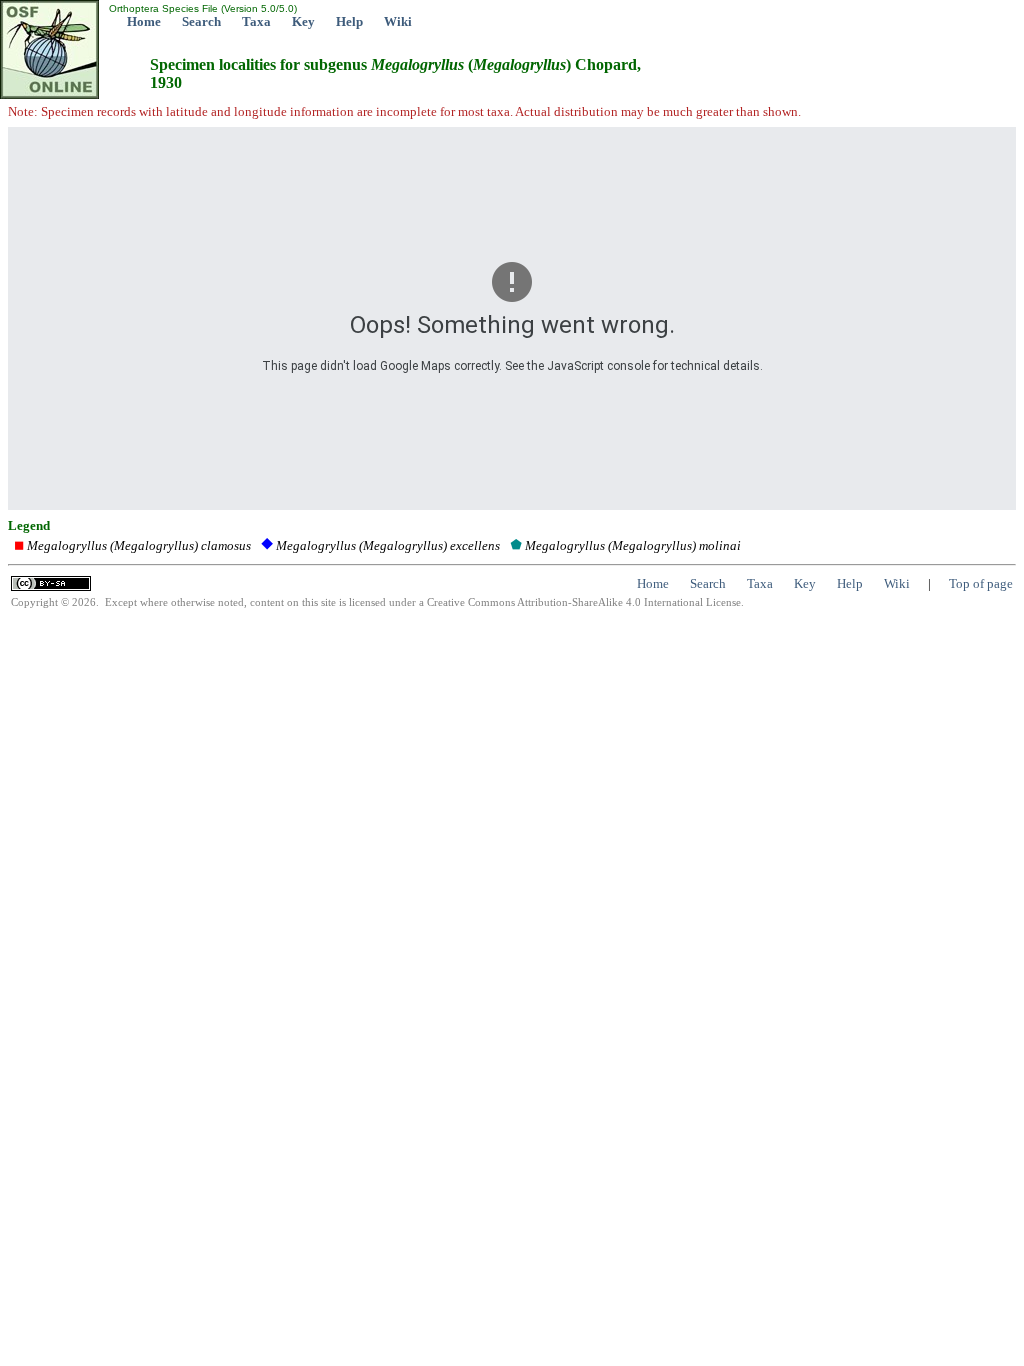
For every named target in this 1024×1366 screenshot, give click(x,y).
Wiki (398, 21)
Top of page (981, 583)
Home (144, 21)
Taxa (256, 21)
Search (201, 21)
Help (349, 21)
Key (303, 21)
